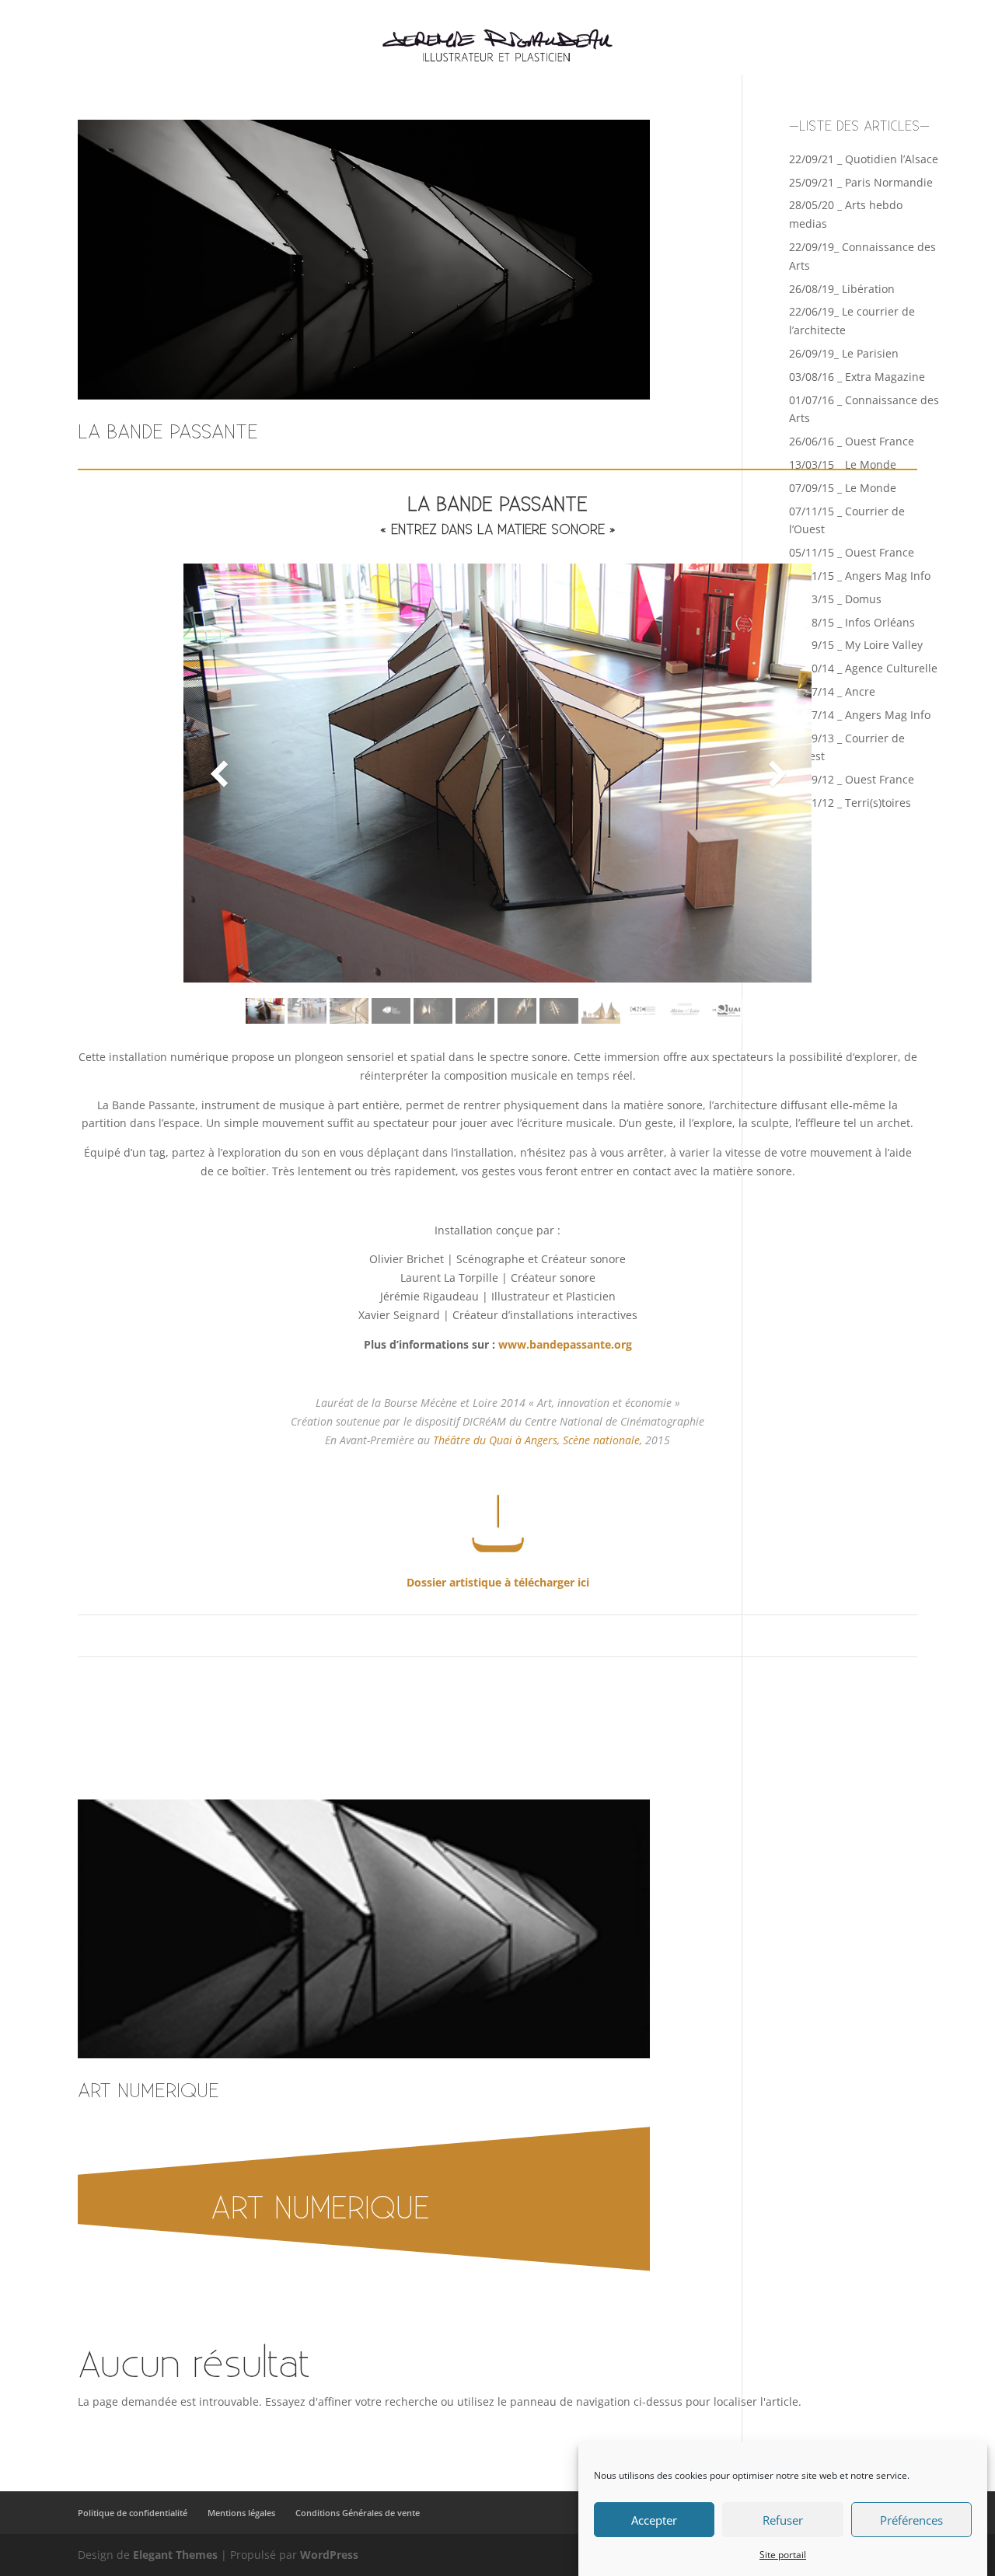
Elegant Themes (175, 2555)
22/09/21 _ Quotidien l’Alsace (864, 159)
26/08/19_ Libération (842, 289)
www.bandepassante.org (565, 1344)
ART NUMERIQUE (148, 2091)
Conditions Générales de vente (358, 2513)
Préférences (911, 2520)
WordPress (329, 2555)
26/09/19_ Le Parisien (844, 353)
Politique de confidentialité (133, 2513)
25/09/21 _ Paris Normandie (861, 182)
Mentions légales (241, 2513)
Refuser (783, 2520)
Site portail (783, 2555)
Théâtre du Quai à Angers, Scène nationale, (539, 1440)
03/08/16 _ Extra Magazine (857, 377)
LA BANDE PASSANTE (168, 433)
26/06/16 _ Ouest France (852, 441)
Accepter (654, 2520)
